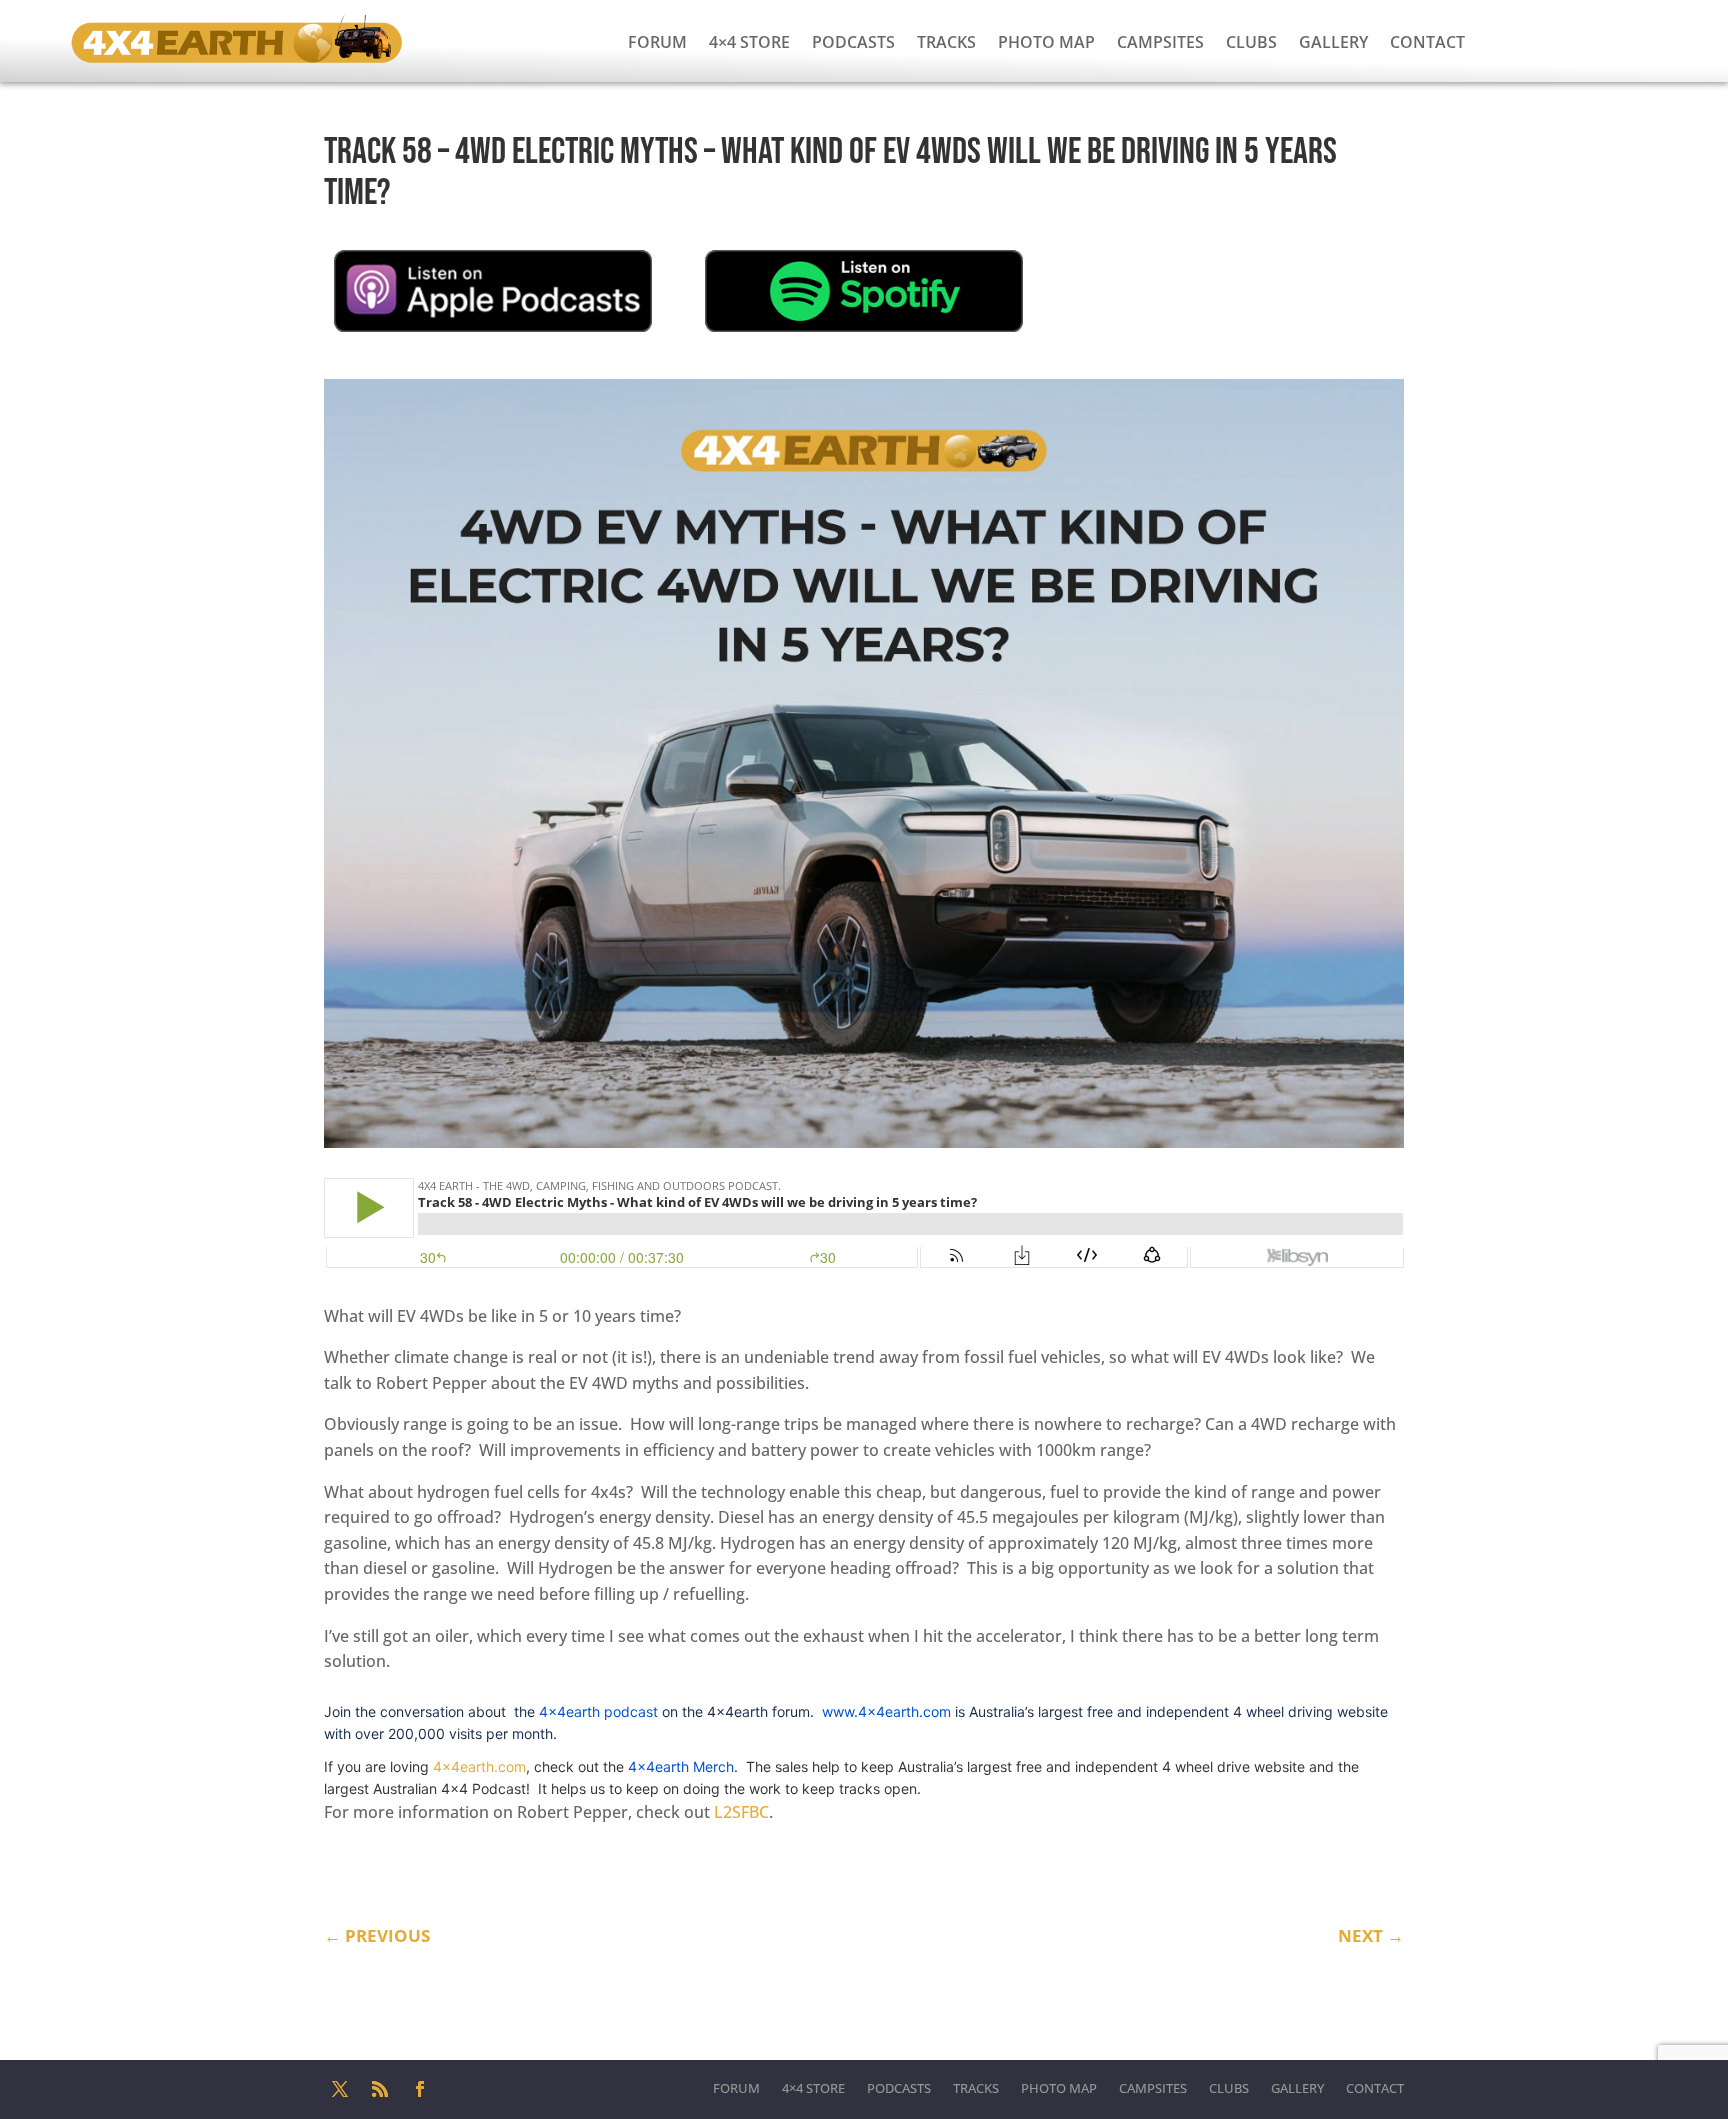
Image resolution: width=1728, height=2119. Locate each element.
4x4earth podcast (598, 1711)
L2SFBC (741, 1812)
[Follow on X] (340, 2089)
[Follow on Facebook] (420, 2089)
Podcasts (853, 42)
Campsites (1160, 42)
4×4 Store (749, 42)
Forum (657, 42)
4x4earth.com (479, 1766)
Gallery (1333, 42)
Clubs (1251, 42)
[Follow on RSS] (380, 2089)
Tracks (946, 42)
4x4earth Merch (681, 1766)
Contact (1427, 42)
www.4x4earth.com (886, 1711)
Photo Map (1046, 42)
